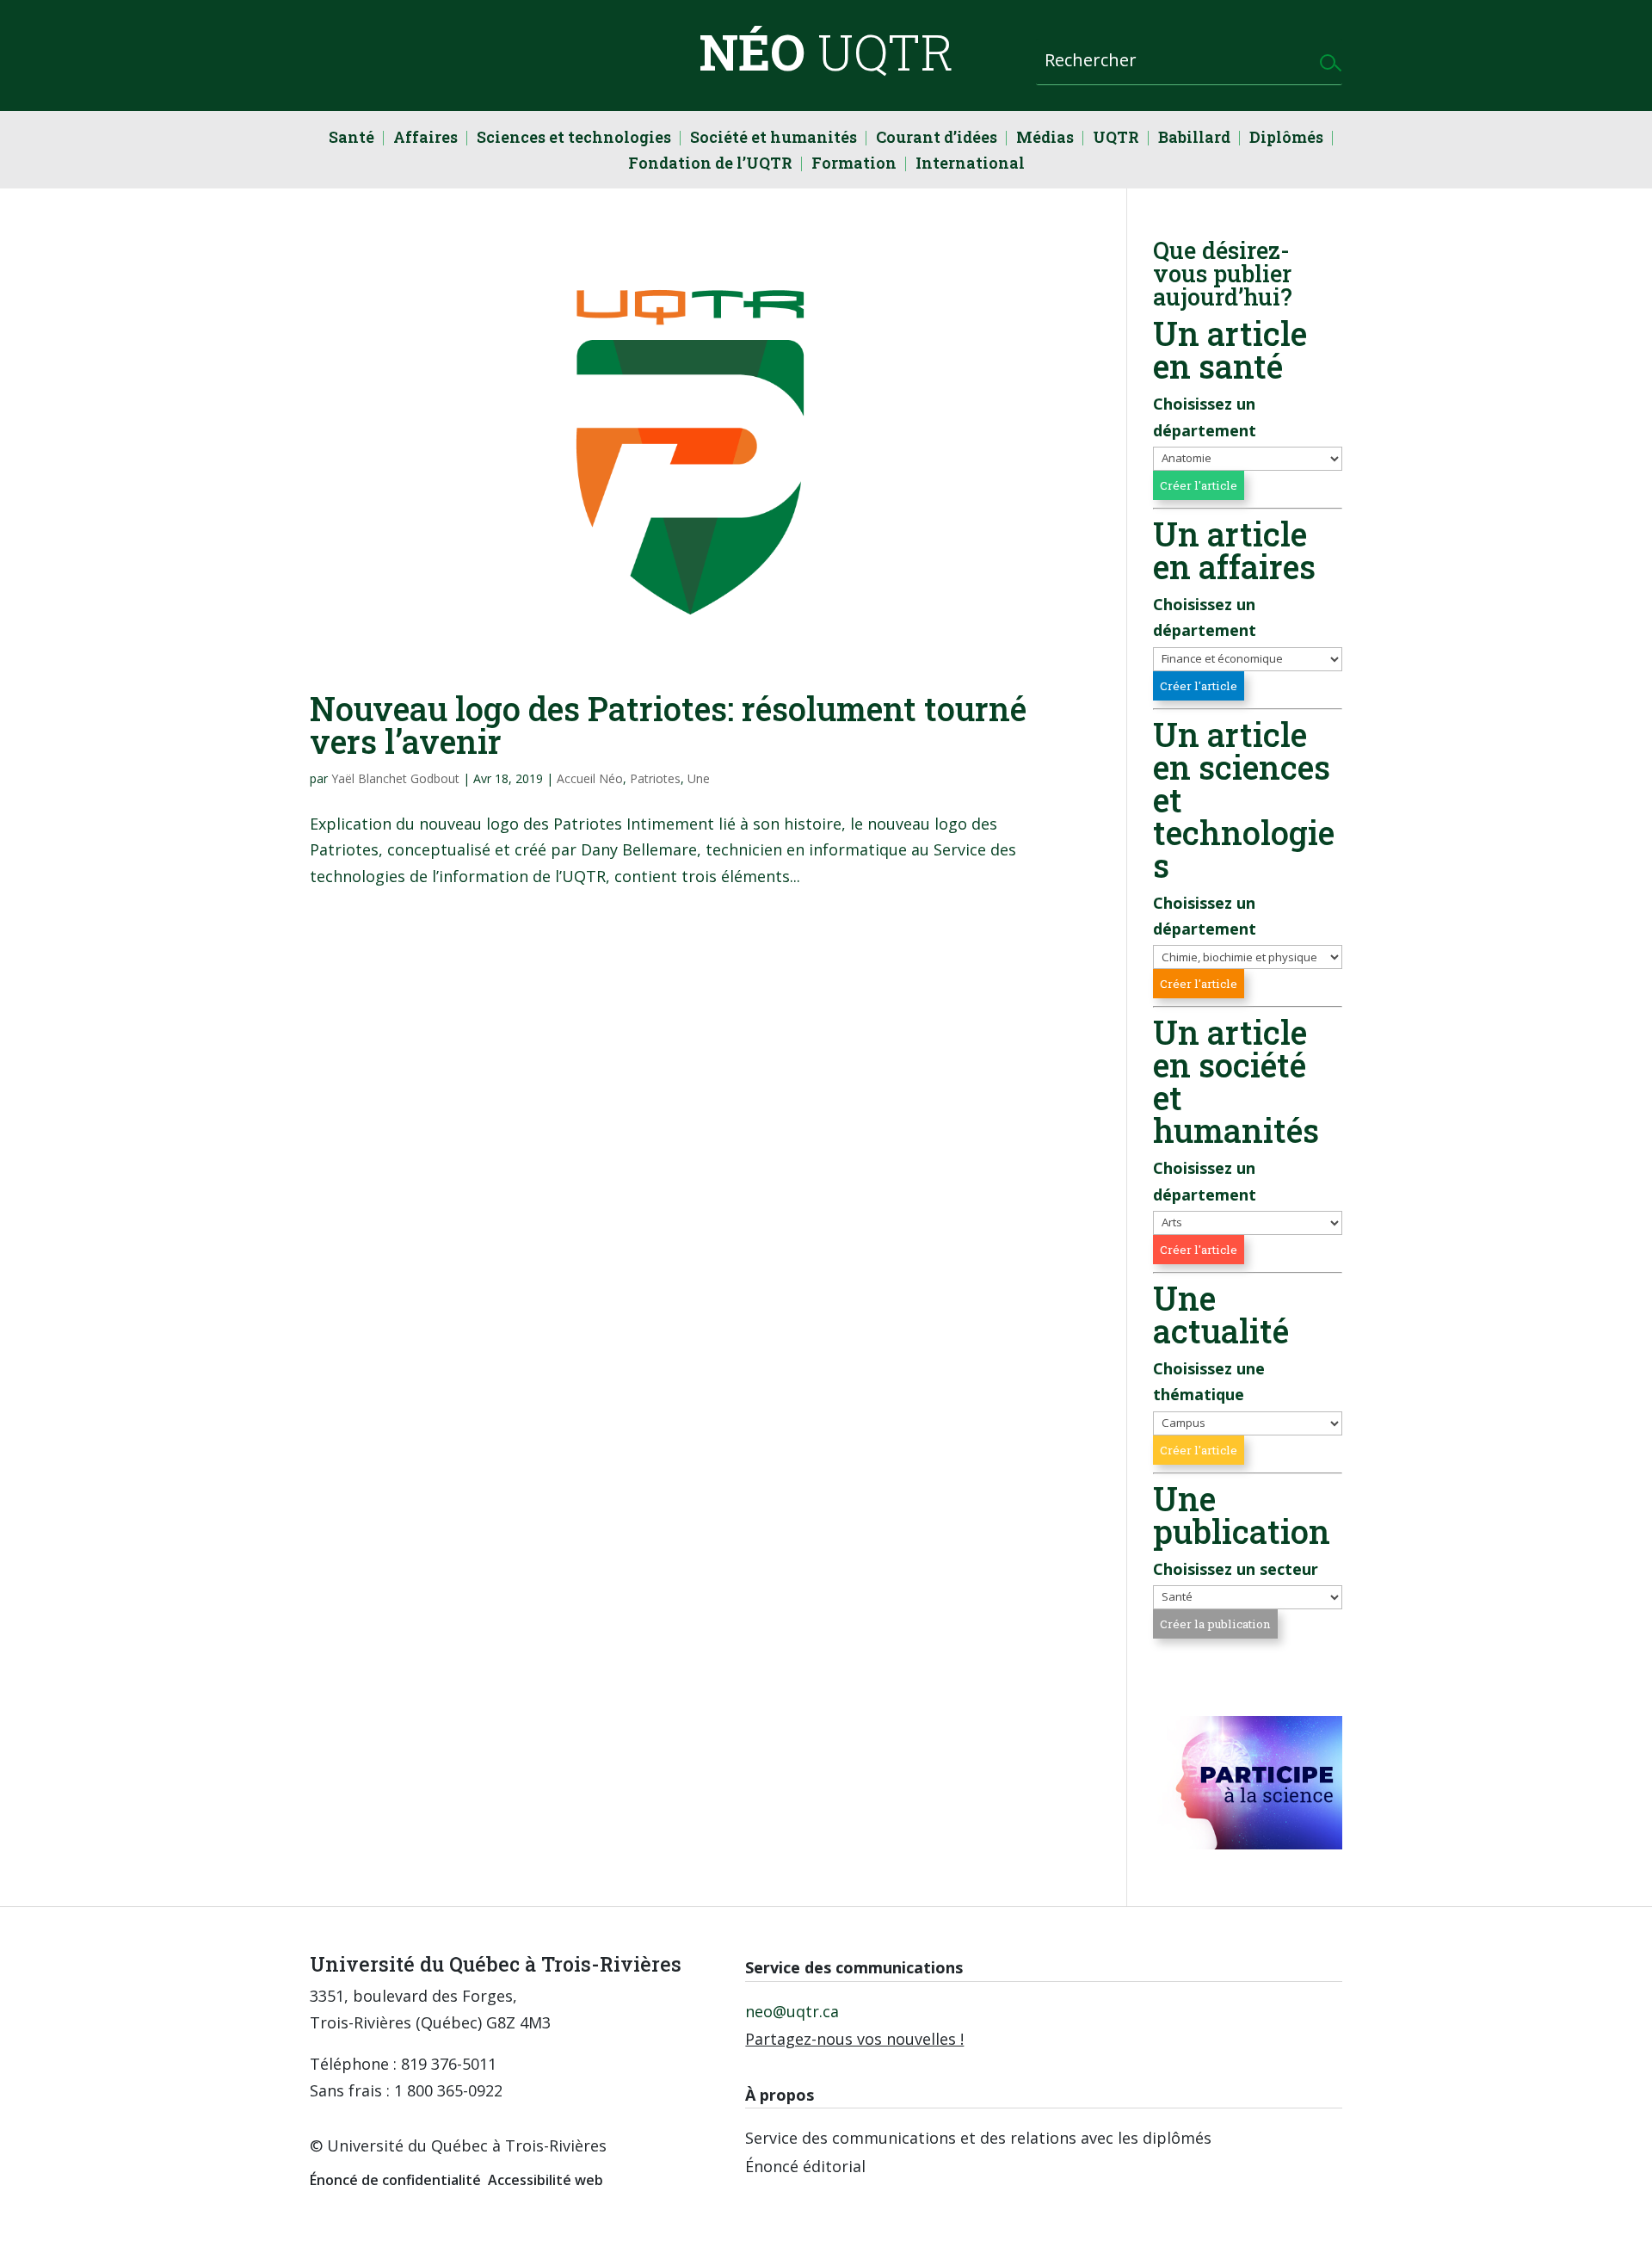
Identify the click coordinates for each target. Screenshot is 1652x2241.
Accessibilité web (546, 2180)
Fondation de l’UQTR (710, 165)
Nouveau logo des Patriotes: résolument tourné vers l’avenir (668, 725)
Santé (351, 139)
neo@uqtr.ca (792, 2011)
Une (699, 778)
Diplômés (1286, 139)
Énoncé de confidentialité (395, 2180)
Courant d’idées (937, 139)
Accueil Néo (590, 778)
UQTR (1116, 139)
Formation (854, 165)
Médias (1045, 139)
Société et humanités (774, 139)
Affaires (425, 139)
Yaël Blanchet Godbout (395, 778)
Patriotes (655, 778)
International (970, 165)
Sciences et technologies (574, 139)
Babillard (1194, 139)
